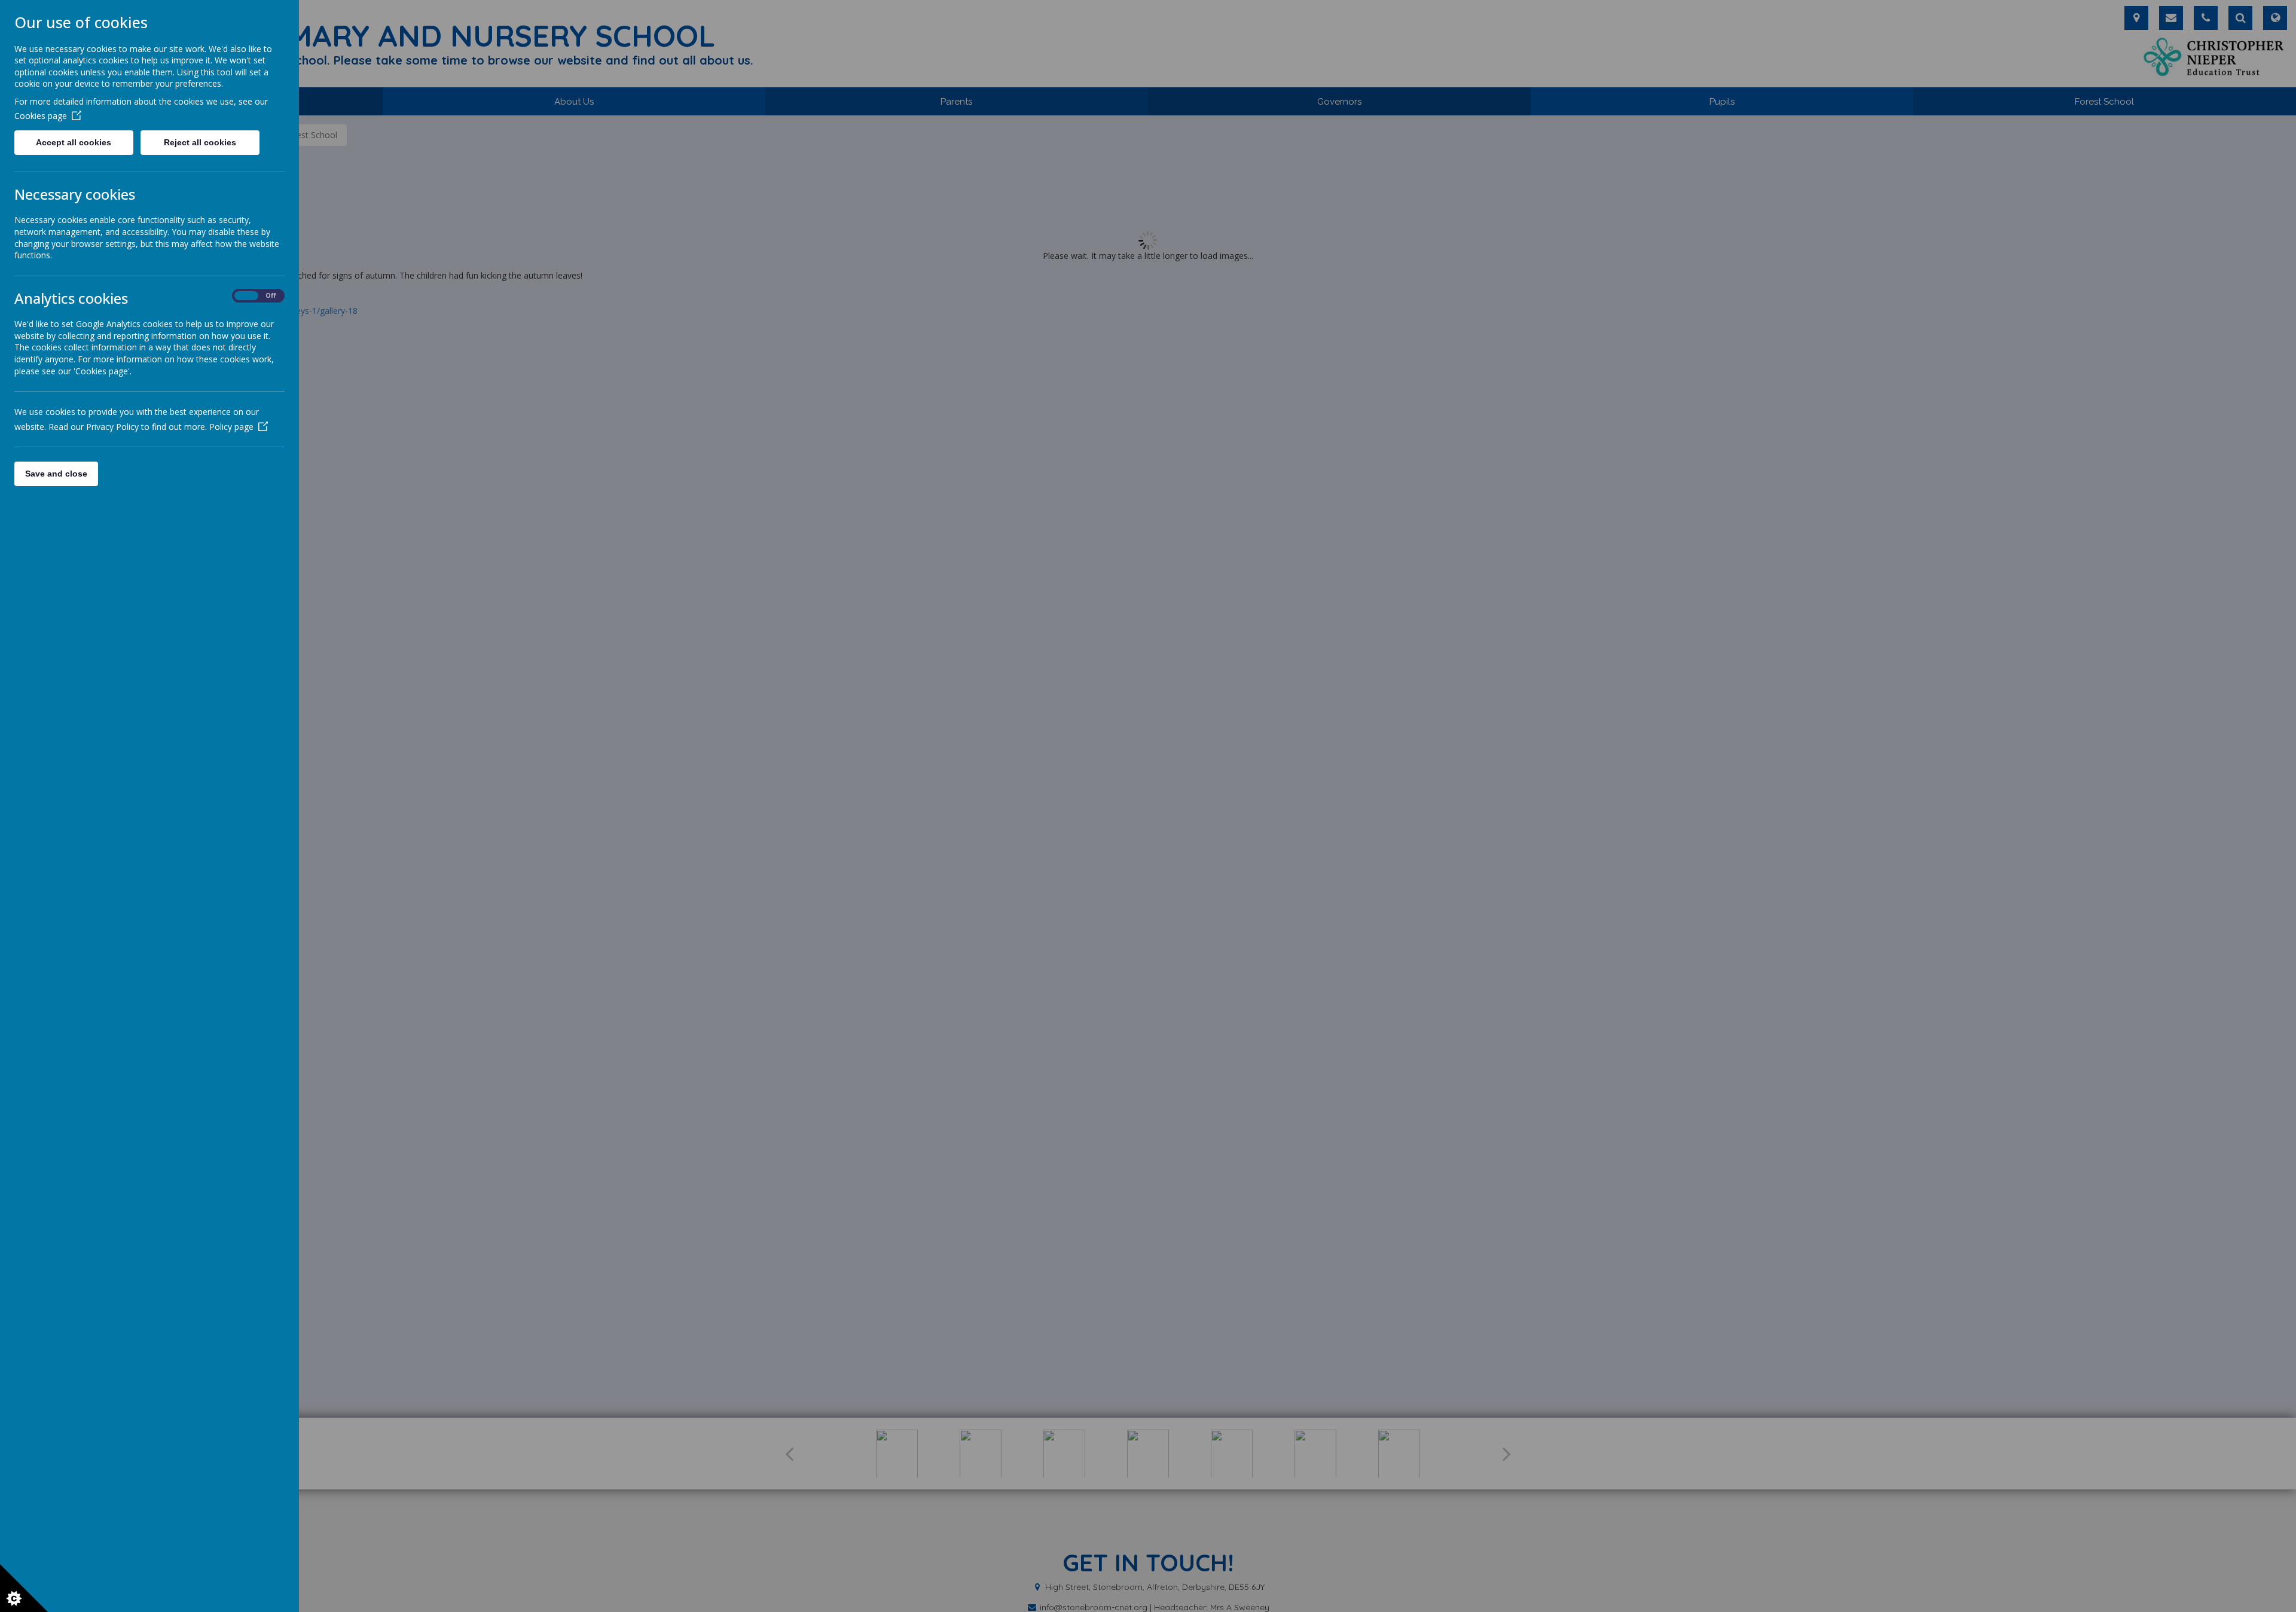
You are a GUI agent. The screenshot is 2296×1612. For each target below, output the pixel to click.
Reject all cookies (200, 142)
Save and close (56, 474)
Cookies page (41, 116)
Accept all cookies (74, 142)
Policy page (231, 427)
